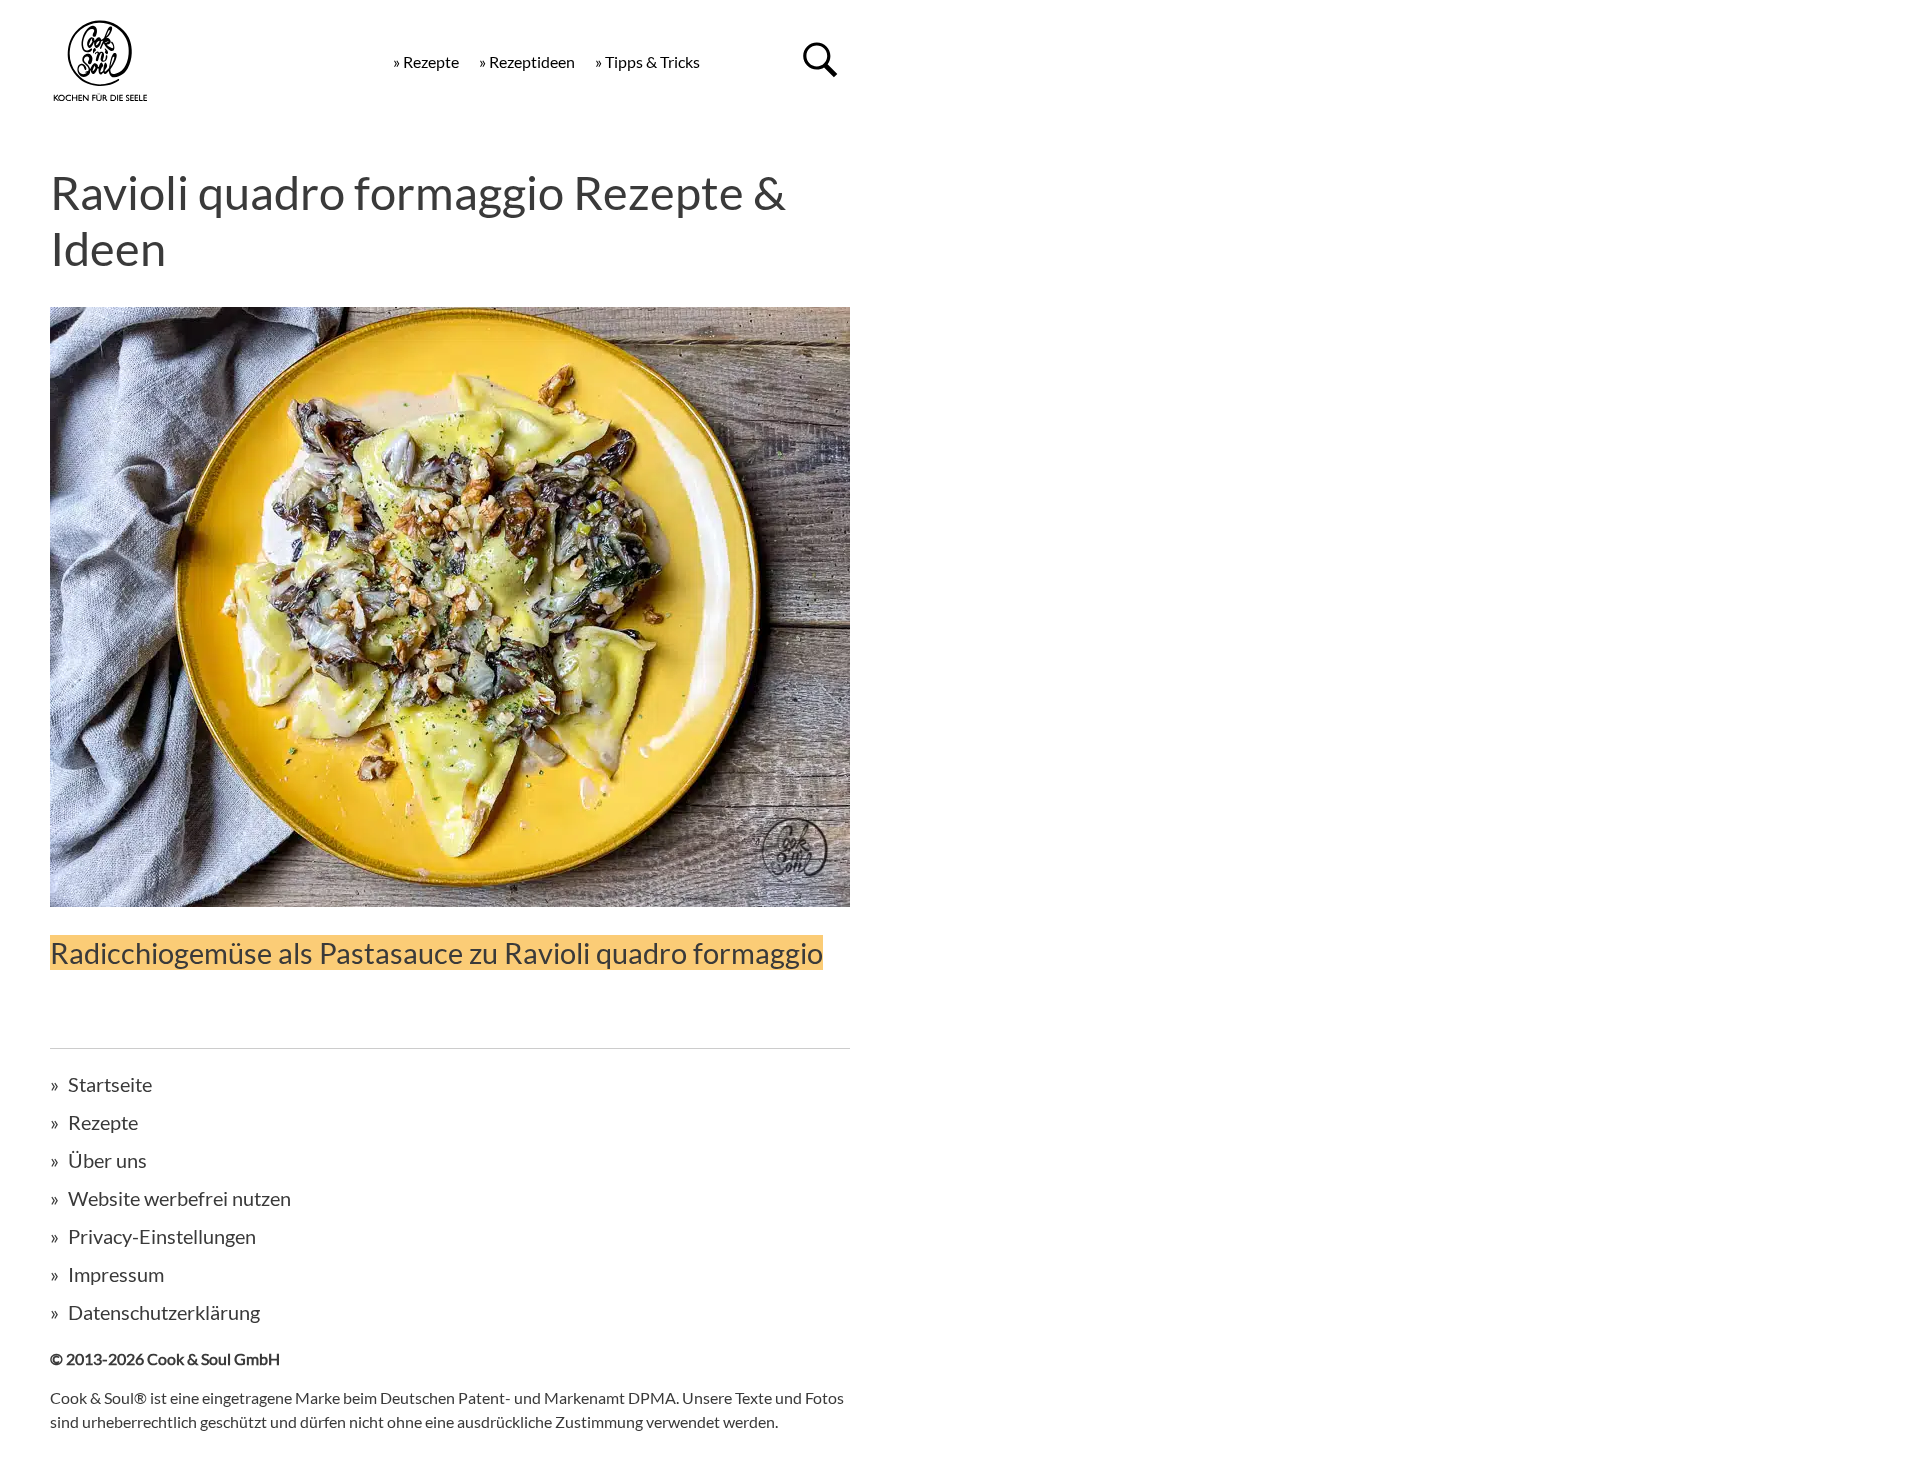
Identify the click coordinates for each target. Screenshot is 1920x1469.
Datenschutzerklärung (164, 1312)
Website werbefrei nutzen (179, 1198)
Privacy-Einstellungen (162, 1236)
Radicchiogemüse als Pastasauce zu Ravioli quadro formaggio (436, 952)
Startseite (110, 1084)
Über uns (107, 1160)
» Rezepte (426, 61)
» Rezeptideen (527, 61)
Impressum (116, 1274)
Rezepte (103, 1122)
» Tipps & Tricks (647, 61)
